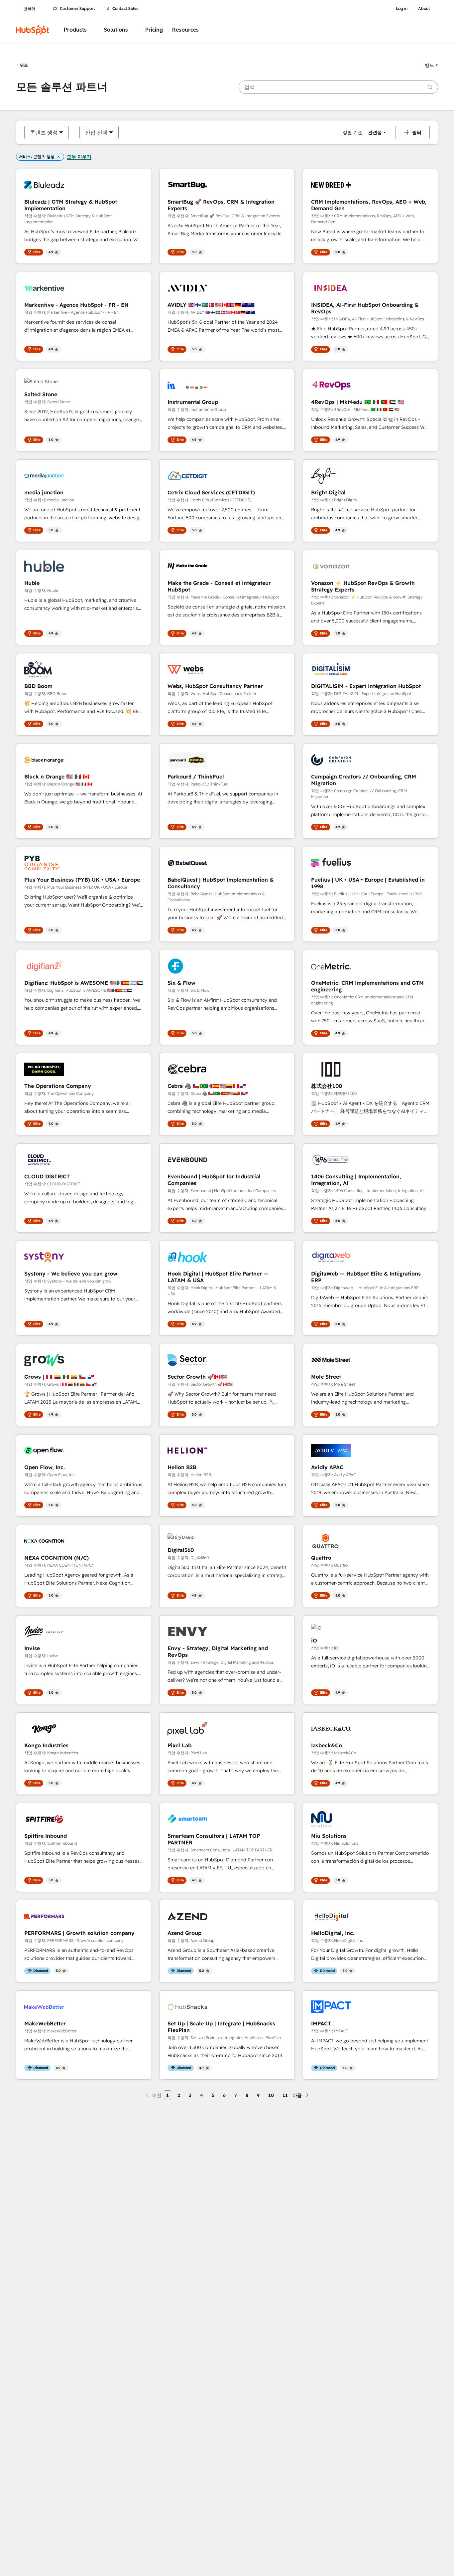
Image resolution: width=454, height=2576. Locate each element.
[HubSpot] (33, 30)
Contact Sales (125, 9)
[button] (431, 65)
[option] (44, 132)
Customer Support (77, 9)
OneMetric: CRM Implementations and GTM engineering (367, 986)
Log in (402, 9)
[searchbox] (338, 87)
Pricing (154, 30)
